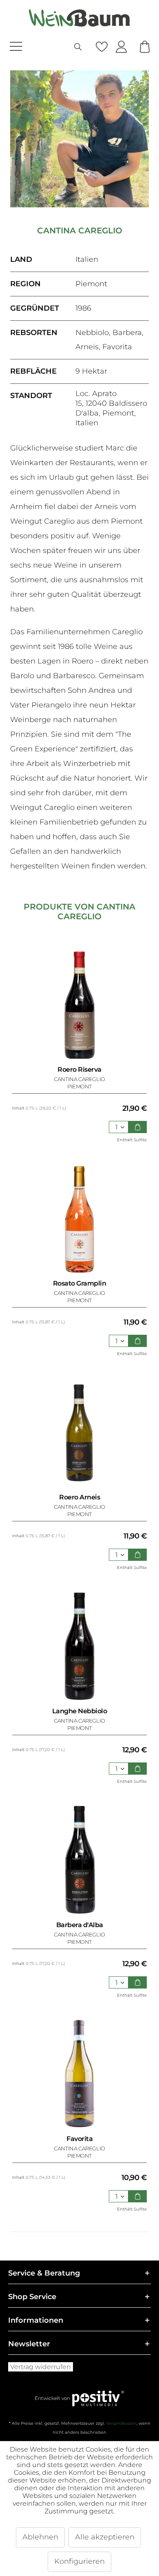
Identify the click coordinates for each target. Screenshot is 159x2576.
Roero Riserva (79, 1069)
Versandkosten (121, 2423)
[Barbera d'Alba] (79, 1860)
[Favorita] (79, 2074)
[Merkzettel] (102, 47)
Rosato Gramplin (80, 1283)
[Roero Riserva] (79, 1005)
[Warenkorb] (145, 47)
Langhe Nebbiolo (80, 1711)
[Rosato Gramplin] (79, 1218)
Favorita (79, 2139)
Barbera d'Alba (80, 1925)
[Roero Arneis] (79, 1432)
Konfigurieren (79, 2561)
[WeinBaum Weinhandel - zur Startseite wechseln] (79, 18)
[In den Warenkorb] (138, 1127)
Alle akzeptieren (105, 2537)
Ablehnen (40, 2537)
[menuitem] (32, 47)
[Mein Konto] (121, 47)
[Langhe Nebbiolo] (79, 1646)
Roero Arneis (79, 1497)
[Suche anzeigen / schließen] (78, 47)
